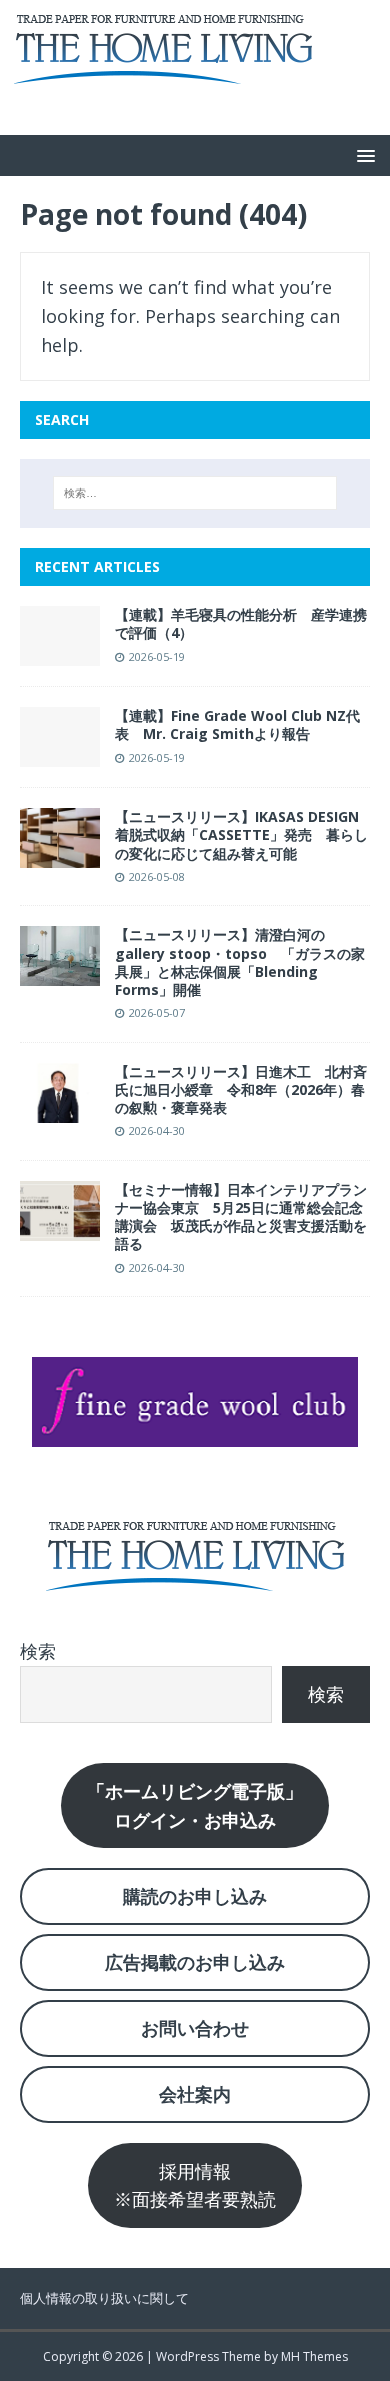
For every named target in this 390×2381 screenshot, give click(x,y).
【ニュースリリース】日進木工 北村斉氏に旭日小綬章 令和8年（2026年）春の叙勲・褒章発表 (241, 1089)
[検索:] (195, 493)
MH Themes (314, 2356)
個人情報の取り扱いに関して (104, 2298)
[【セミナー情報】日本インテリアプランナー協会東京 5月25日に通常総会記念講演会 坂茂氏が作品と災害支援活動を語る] (60, 1226)
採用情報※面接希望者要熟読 (195, 2185)
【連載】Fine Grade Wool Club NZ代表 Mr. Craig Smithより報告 (237, 724)
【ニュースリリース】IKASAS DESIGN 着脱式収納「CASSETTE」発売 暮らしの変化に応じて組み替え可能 (244, 834)
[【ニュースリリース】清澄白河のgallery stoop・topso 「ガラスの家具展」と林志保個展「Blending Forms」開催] (60, 972)
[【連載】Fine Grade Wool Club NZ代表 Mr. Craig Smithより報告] (60, 752)
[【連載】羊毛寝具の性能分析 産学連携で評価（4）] (60, 651)
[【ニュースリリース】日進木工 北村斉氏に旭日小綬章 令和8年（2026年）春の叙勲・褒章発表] (60, 1108)
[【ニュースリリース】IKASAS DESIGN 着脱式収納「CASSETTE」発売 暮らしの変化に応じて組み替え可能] (60, 853)
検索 (38, 1651)
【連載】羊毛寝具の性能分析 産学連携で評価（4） (241, 623)
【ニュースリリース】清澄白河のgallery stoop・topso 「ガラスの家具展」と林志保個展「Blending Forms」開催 (240, 962)
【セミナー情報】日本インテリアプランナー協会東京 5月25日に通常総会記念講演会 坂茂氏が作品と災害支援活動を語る (241, 1217)
